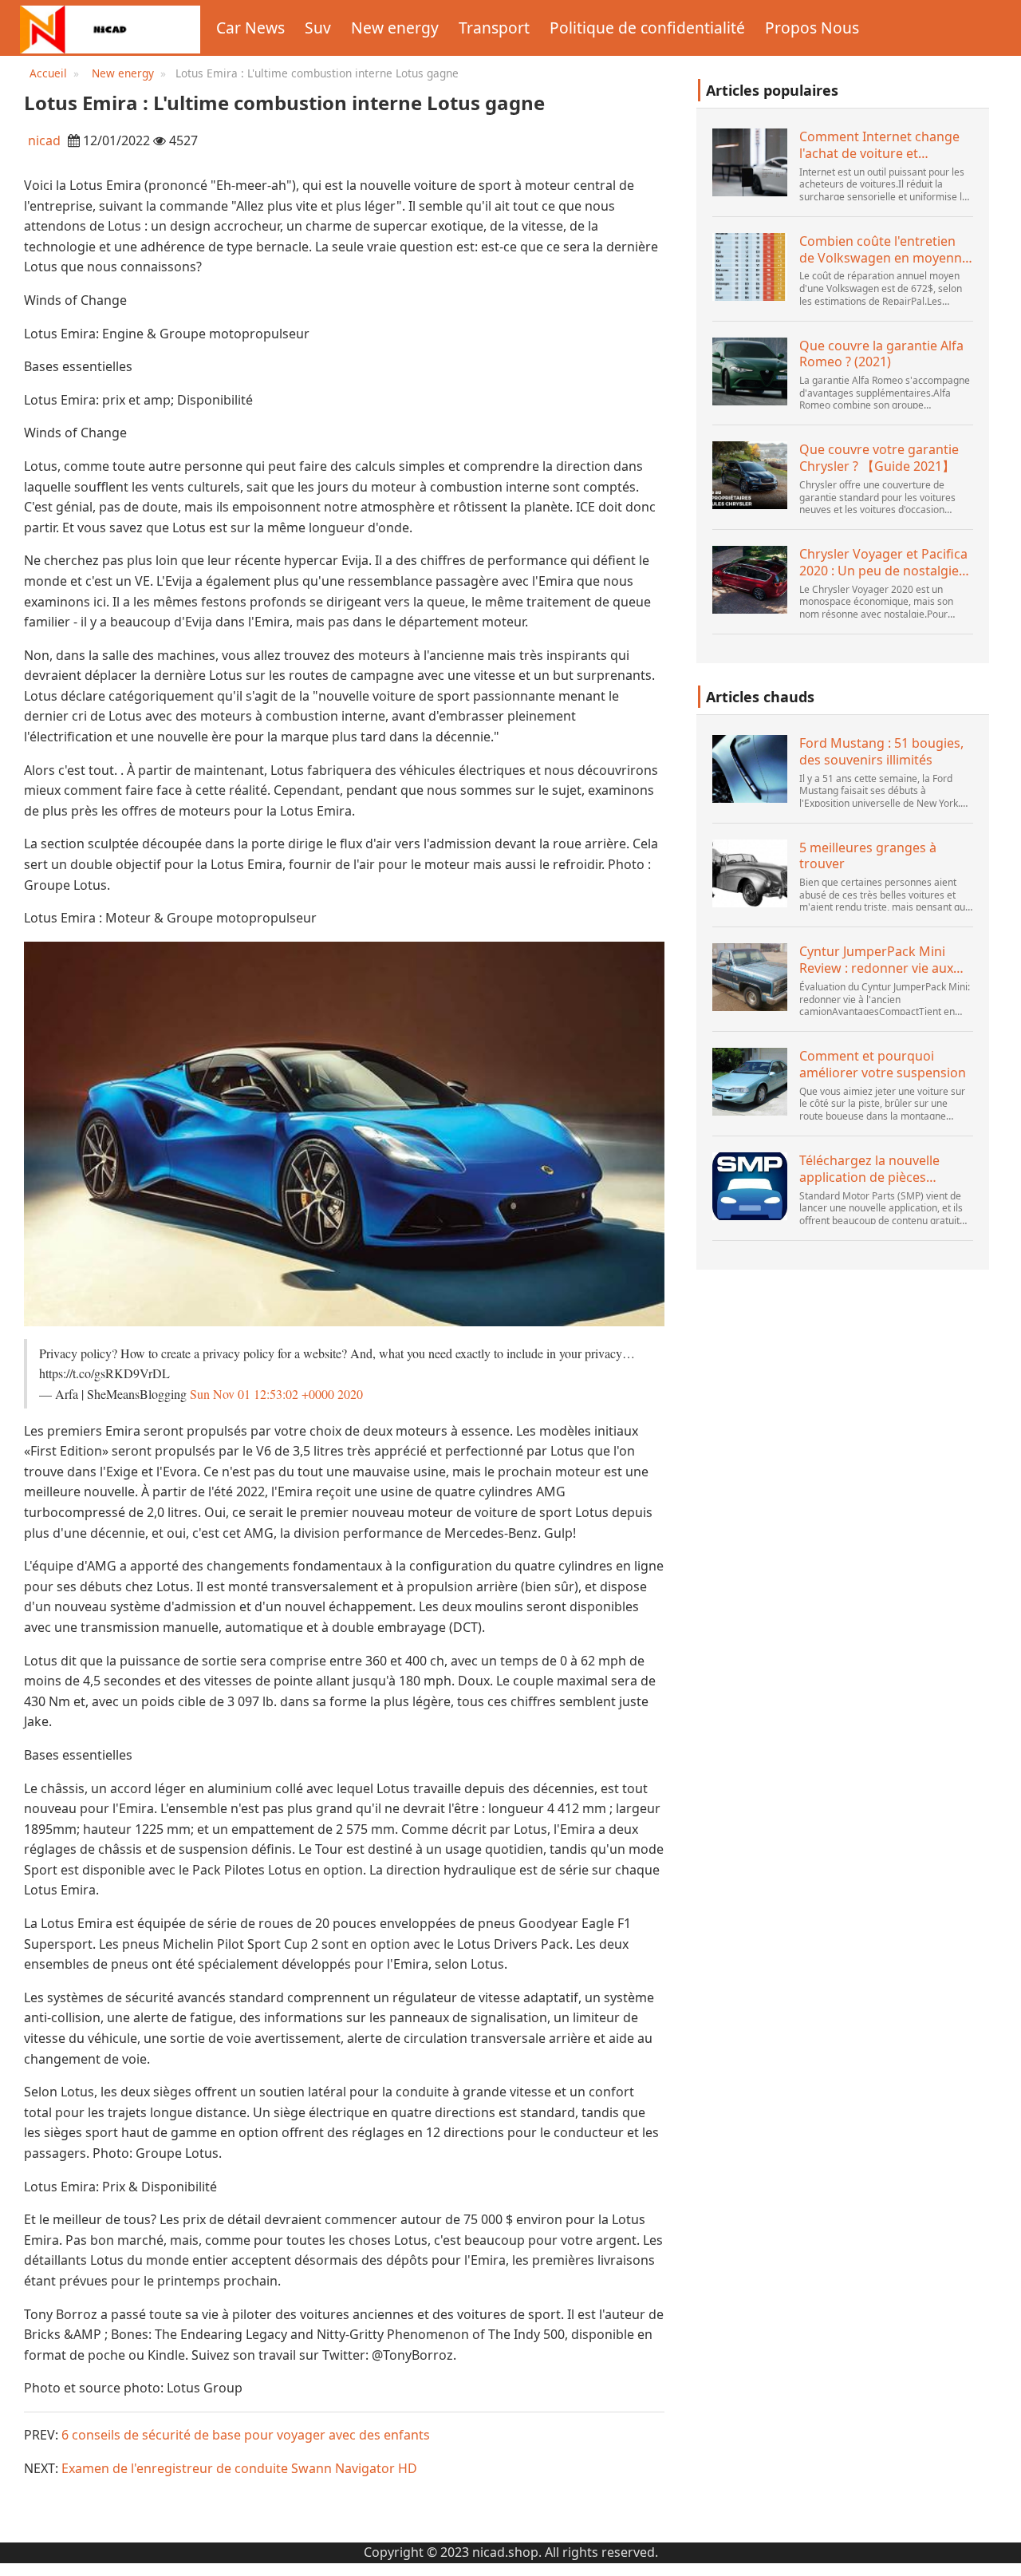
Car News (250, 28)
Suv (318, 28)
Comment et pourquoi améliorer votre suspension (883, 1065)
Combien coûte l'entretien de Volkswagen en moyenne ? (884, 250)
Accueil (48, 73)
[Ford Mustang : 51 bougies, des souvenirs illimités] (750, 769)
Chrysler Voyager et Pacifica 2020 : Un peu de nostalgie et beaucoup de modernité (883, 563)
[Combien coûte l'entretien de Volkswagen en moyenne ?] (750, 267)
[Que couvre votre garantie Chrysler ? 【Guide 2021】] (750, 475)
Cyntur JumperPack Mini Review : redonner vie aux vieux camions (876, 960)
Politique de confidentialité (647, 28)
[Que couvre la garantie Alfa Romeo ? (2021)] (750, 371)
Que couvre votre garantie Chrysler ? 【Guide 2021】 (879, 458)
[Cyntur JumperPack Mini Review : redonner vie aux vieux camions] (750, 977)
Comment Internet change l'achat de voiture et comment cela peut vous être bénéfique (879, 145)
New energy (395, 28)
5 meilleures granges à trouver (868, 856)
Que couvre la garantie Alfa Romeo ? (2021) (881, 354)
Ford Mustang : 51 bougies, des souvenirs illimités (881, 752)
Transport (494, 28)
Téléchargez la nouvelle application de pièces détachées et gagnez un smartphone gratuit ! (871, 1169)
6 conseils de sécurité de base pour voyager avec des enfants (246, 2435)
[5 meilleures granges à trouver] (750, 873)
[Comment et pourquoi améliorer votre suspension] (750, 1082)
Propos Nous (812, 28)
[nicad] (110, 28)
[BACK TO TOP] (1000, 2555)
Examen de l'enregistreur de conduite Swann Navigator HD (239, 2468)
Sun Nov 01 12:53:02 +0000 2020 (276, 1394)
